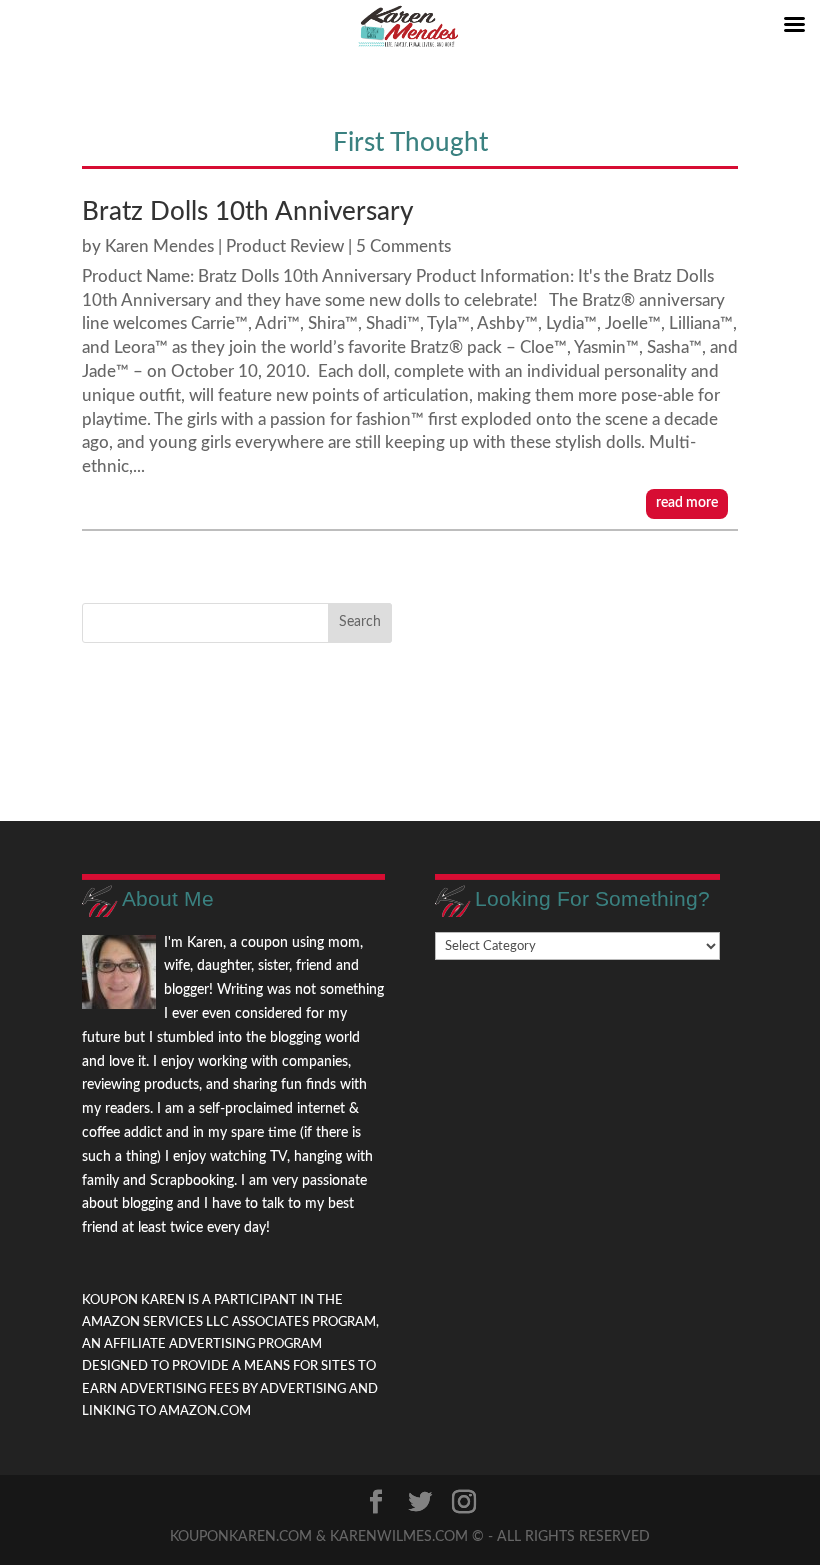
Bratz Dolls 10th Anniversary (247, 212)
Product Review (285, 246)
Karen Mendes (159, 246)
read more (687, 503)
